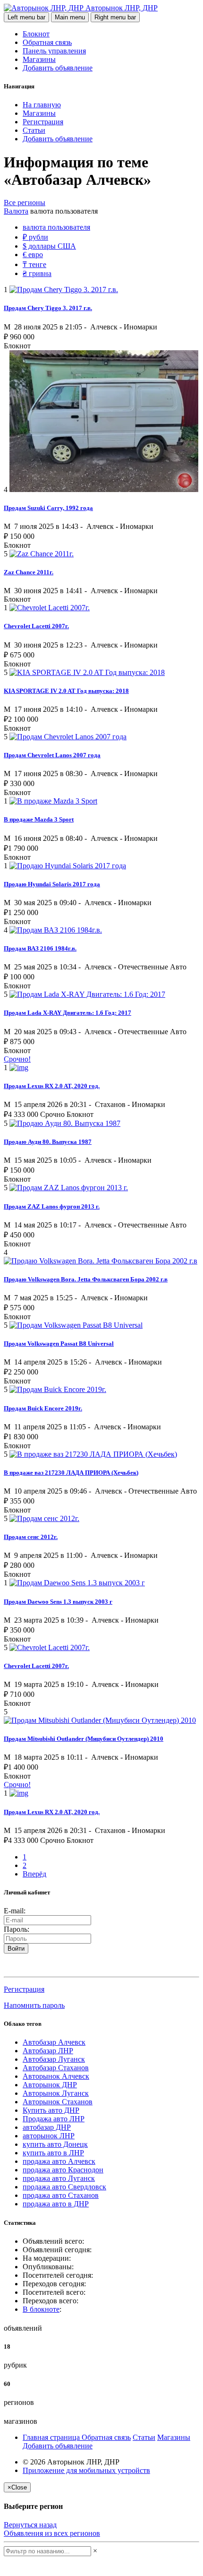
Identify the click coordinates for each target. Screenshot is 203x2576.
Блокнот (36, 34)
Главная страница (52, 2437)
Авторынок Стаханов (58, 2102)
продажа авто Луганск (59, 2178)
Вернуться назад (30, 2525)
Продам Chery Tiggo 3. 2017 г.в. (48, 308)
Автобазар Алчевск (54, 2042)
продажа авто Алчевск (59, 2161)
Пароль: (17, 1929)
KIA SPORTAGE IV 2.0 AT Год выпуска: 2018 (66, 691)
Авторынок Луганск (56, 2093)
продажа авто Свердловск (64, 2187)
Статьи (34, 130)
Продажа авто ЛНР (54, 2119)
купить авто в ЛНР (53, 2153)
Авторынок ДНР (50, 2085)
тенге (34, 264)
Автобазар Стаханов (56, 2068)
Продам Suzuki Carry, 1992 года (48, 508)
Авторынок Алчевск (56, 2076)
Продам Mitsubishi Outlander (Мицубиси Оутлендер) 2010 (84, 1739)
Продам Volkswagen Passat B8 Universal (59, 1344)
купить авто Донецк (55, 2144)
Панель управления (54, 51)
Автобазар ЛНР (48, 2051)
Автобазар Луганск (54, 2059)
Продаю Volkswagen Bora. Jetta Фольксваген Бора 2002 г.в (86, 1279)
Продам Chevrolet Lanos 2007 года (52, 755)
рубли (35, 237)
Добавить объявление (58, 68)
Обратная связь (47, 42)
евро (33, 255)
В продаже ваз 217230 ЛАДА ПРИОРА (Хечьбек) (71, 1473)
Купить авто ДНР (51, 2110)
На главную (42, 105)
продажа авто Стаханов (61, 2195)
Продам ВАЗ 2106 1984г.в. (40, 948)
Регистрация (43, 122)
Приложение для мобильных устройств (86, 2470)
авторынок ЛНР (49, 2136)
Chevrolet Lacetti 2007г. (36, 626)
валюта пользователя (56, 227)
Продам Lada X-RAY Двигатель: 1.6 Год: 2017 (68, 1013)
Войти (16, 1949)
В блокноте (41, 2309)
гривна (37, 273)
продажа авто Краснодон (63, 2170)
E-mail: (15, 1911)
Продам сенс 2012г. (31, 1537)
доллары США (49, 246)
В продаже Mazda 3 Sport (39, 819)
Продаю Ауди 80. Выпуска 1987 (48, 1142)
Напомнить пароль (34, 2005)
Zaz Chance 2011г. (29, 572)
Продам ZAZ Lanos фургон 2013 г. (52, 1206)
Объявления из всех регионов (52, 2533)
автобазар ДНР (47, 2127)
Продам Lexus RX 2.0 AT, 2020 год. (52, 1086)
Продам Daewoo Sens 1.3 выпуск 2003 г (58, 1602)
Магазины (39, 59)
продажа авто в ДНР (56, 2204)
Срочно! (17, 1059)
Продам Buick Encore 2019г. (43, 1408)
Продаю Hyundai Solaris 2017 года (52, 884)
